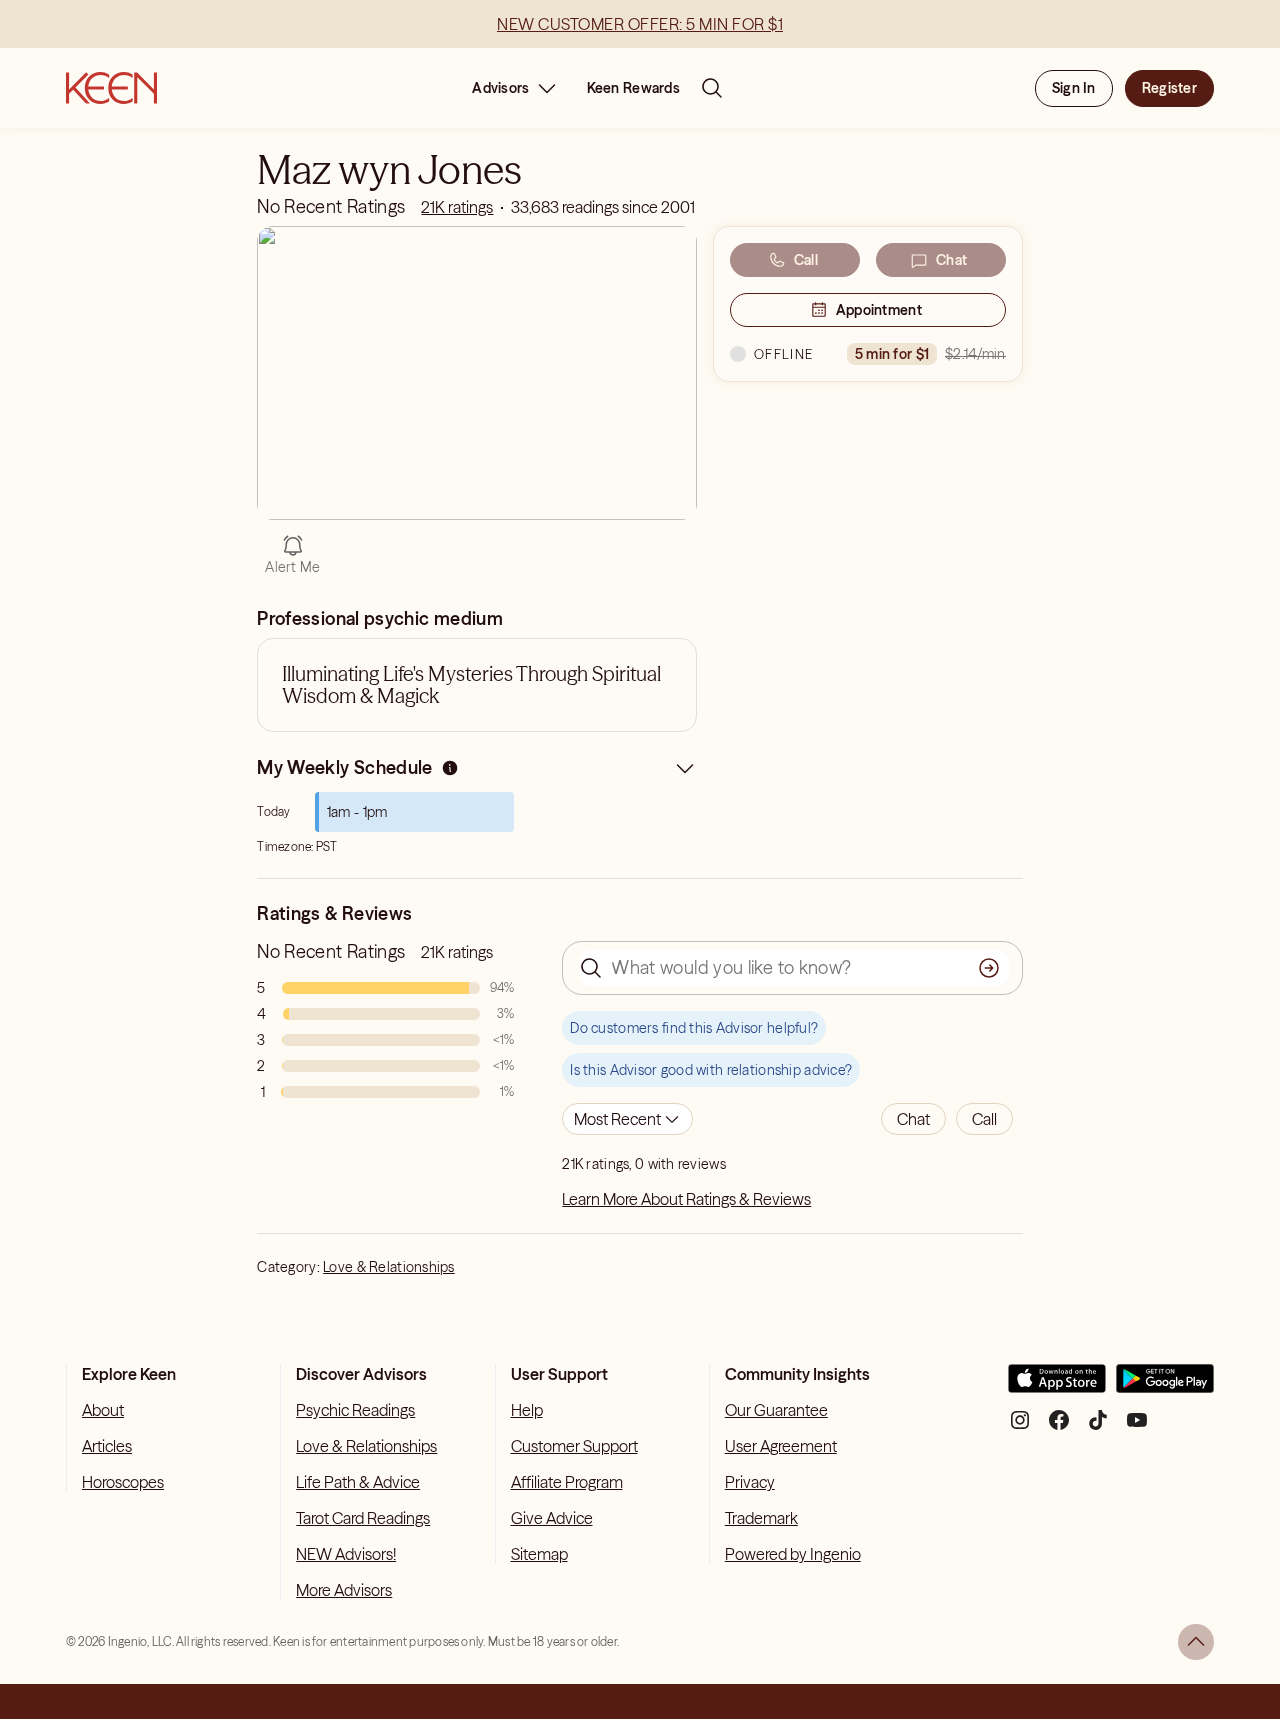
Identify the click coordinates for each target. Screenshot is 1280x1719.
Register (1169, 88)
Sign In (1074, 88)
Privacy (750, 1482)
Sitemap (539, 1554)
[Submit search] (989, 968)
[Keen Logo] (111, 88)
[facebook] (1059, 1427)
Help (527, 1410)
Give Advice (552, 1518)
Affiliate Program (567, 1482)
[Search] (712, 88)
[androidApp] (1165, 1386)
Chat (951, 260)
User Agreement (781, 1446)
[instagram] (1020, 1427)
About (103, 1410)
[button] (913, 1119)
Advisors (500, 88)
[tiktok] (1098, 1427)
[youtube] (1137, 1427)
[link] (457, 207)
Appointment (879, 310)
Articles (107, 1446)
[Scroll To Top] (1196, 1642)
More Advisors (344, 1590)
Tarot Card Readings (363, 1518)
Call (806, 260)
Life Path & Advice (358, 1482)
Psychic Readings (355, 1410)
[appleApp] (1057, 1386)
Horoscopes (123, 1482)
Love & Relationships (389, 1267)
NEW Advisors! (346, 1554)
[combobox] (627, 1119)
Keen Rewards (633, 88)
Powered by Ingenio (793, 1554)
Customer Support (574, 1446)
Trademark (761, 1518)
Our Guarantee (776, 1410)
